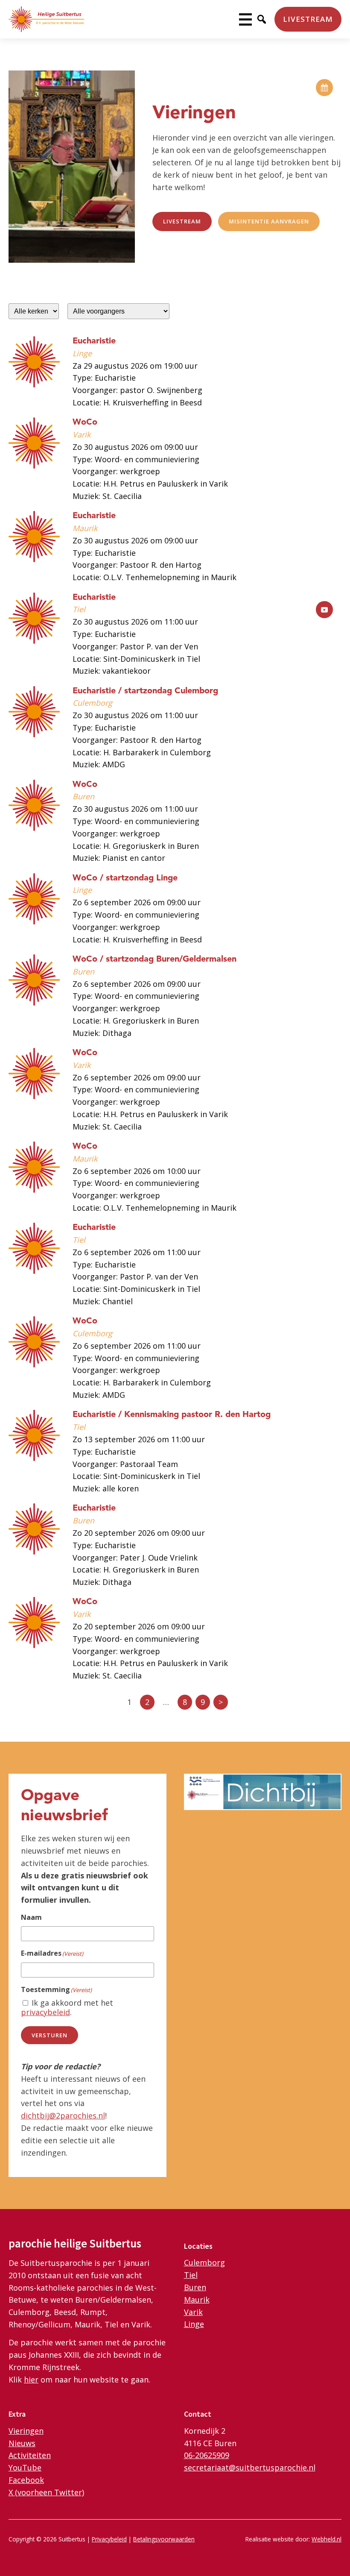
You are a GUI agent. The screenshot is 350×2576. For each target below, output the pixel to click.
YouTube (25, 2467)
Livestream (308, 19)
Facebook (26, 2480)
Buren (195, 2287)
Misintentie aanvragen (269, 221)
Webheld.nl (327, 2539)
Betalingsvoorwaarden (164, 2539)
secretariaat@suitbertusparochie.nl (250, 2467)
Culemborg (204, 2262)
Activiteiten (30, 2455)
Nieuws (22, 2443)
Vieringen (26, 2431)
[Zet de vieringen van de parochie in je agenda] (324, 88)
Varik (193, 2312)
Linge (194, 2324)
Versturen (50, 2035)
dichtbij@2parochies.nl (63, 2115)
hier (31, 2379)
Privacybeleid (109, 2539)
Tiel (191, 2275)
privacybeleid (45, 2012)
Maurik (197, 2300)
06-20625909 (207, 2455)
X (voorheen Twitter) (46, 2492)
